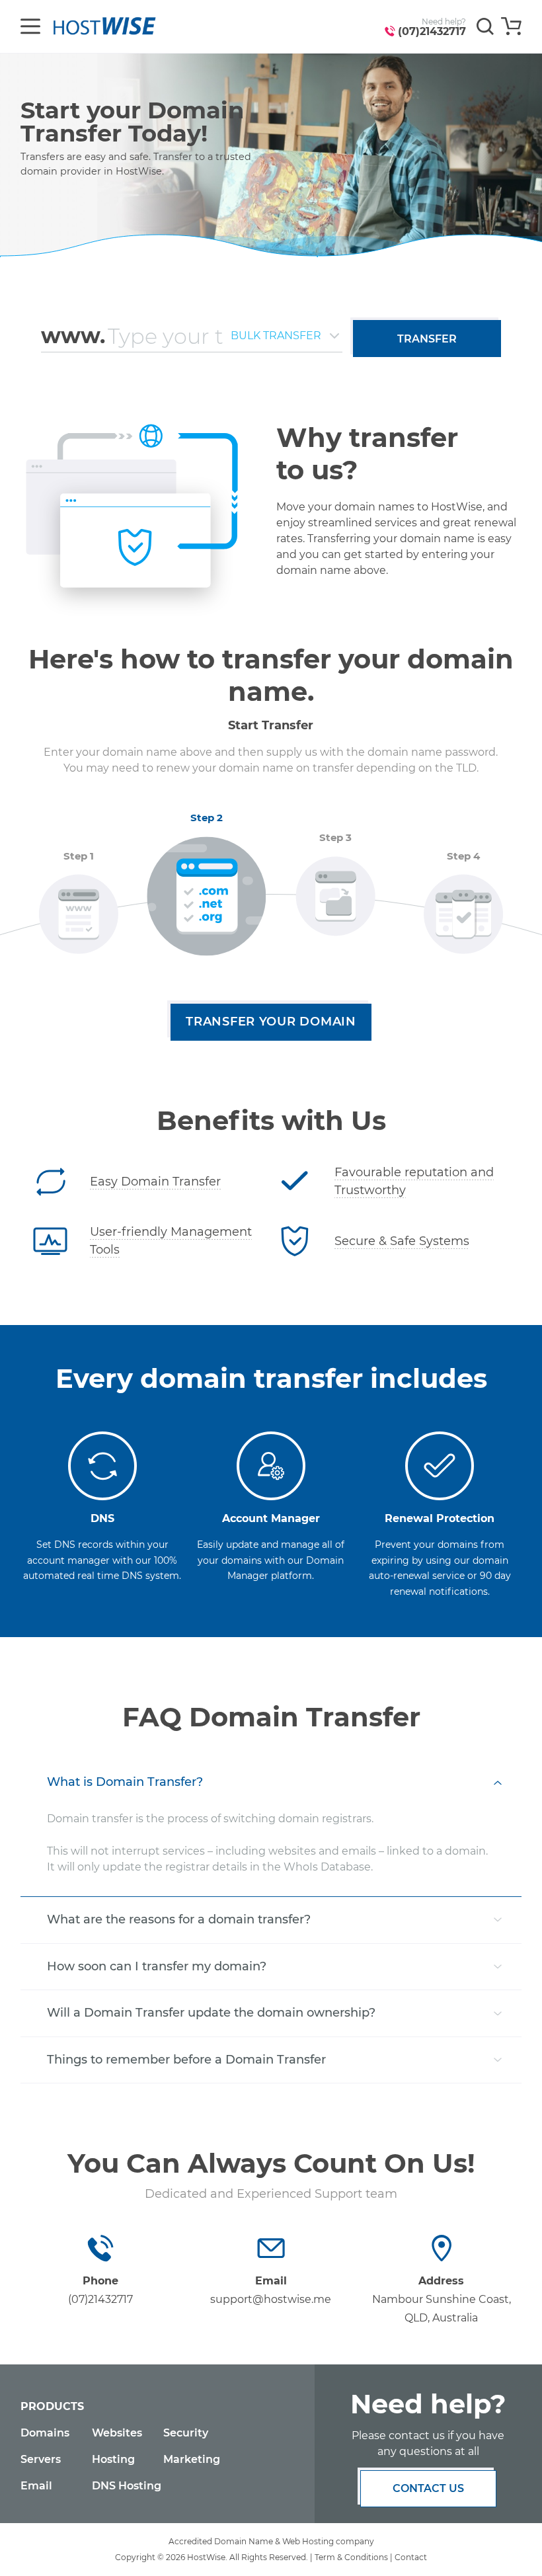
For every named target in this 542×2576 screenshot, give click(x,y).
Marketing (192, 2459)
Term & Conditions (351, 2557)
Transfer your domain (271, 1022)
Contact (411, 2557)
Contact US (428, 2488)
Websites (117, 2433)
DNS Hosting (127, 2486)
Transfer (427, 339)
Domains (45, 2433)
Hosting (113, 2459)
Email (36, 2486)
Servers (41, 2459)
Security (186, 2433)
